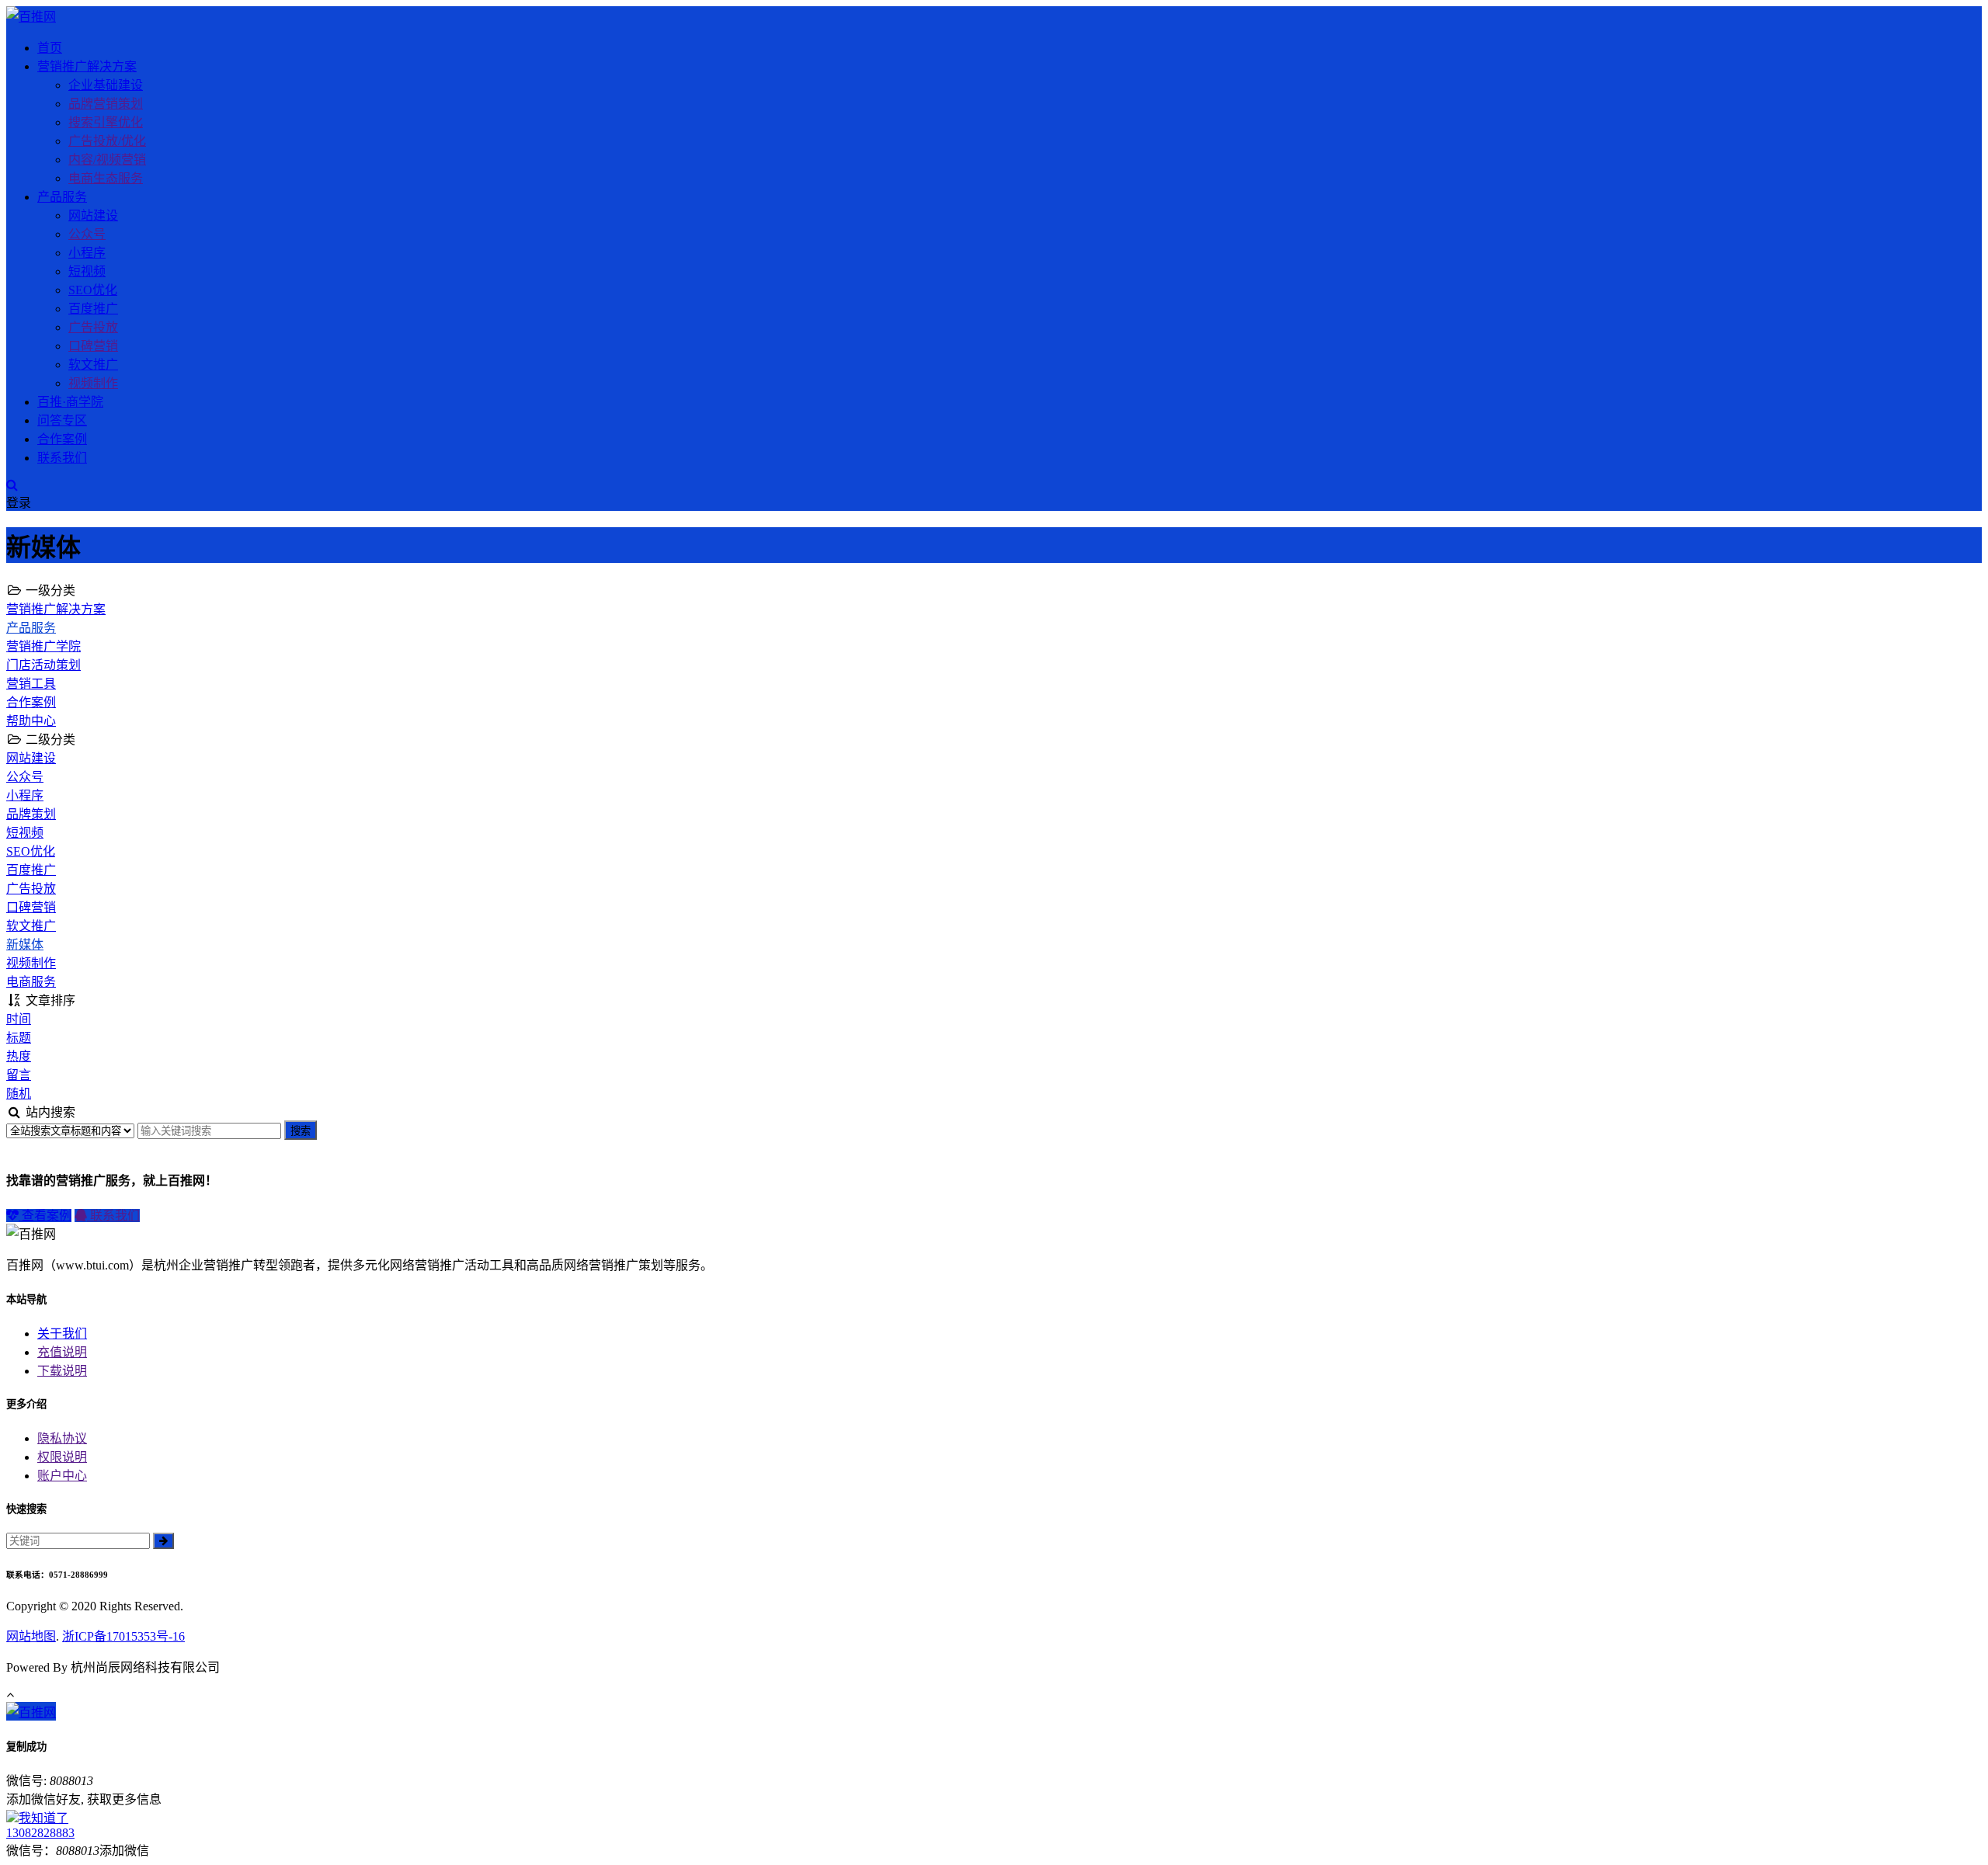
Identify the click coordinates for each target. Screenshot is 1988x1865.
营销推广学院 (43, 646)
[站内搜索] (12, 485)
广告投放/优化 (107, 141)
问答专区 (62, 420)
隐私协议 (62, 1438)
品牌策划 (31, 814)
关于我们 (62, 1334)
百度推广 (93, 309)
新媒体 (25, 945)
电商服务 (31, 982)
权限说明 (62, 1457)
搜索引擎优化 (106, 122)
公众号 (87, 234)
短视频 (87, 271)
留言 (19, 1075)
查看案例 (45, 1216)
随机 (19, 1094)
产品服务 (62, 197)
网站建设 (93, 215)
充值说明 (62, 1352)
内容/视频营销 (107, 160)
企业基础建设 (106, 85)
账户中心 (62, 1476)
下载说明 (62, 1371)
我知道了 (43, 1818)
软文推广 (93, 365)
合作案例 (62, 439)
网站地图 (31, 1636)
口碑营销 (93, 346)
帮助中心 (31, 721)
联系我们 (62, 458)
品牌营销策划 (106, 104)
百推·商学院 (70, 402)
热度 (19, 1056)
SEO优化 (93, 290)
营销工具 (31, 684)
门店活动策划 (43, 665)
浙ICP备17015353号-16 (123, 1636)
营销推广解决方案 (87, 66)
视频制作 (93, 383)
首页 (50, 48)
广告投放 (93, 327)
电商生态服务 (106, 178)
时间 (19, 1019)
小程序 (87, 253)
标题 (19, 1038)
